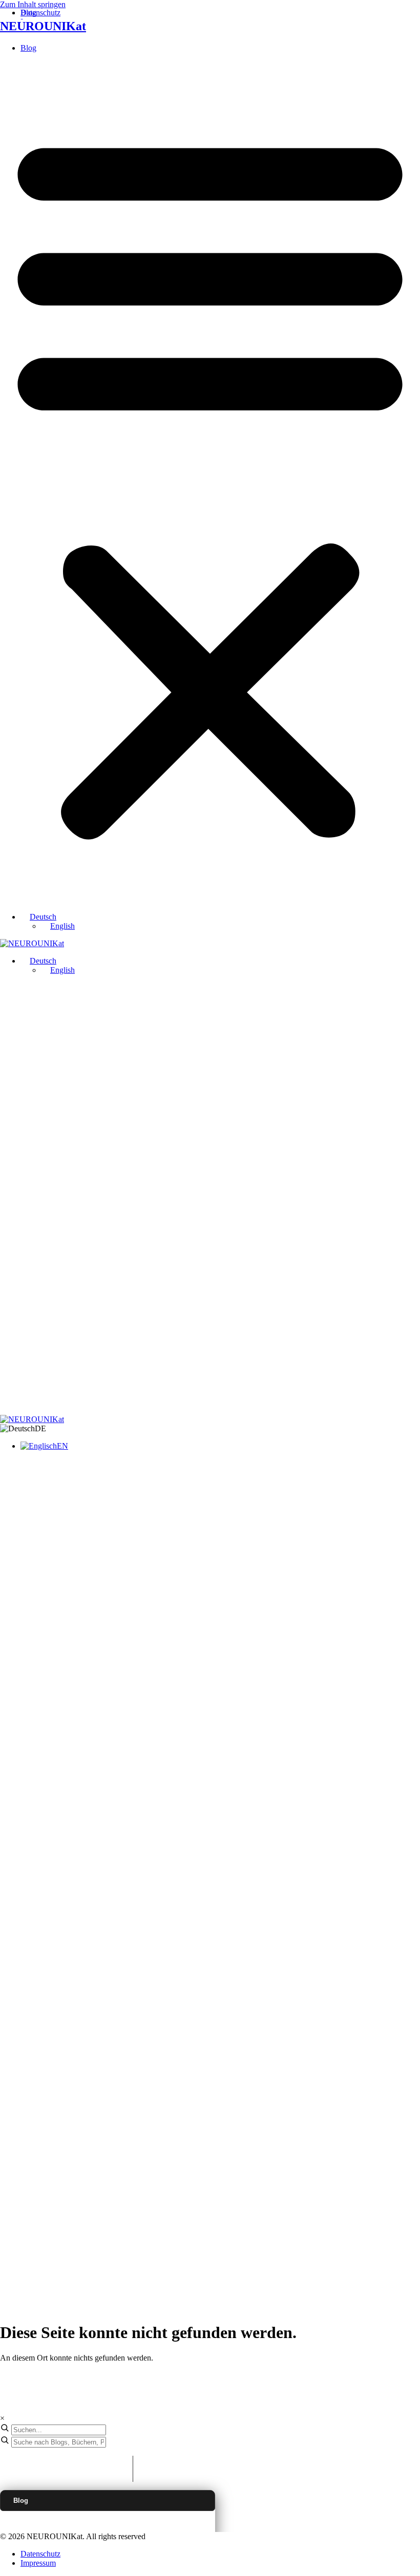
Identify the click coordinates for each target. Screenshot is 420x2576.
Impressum (38, 2563)
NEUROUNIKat (43, 26)
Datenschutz (40, 2554)
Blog (28, 48)
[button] (210, 483)
